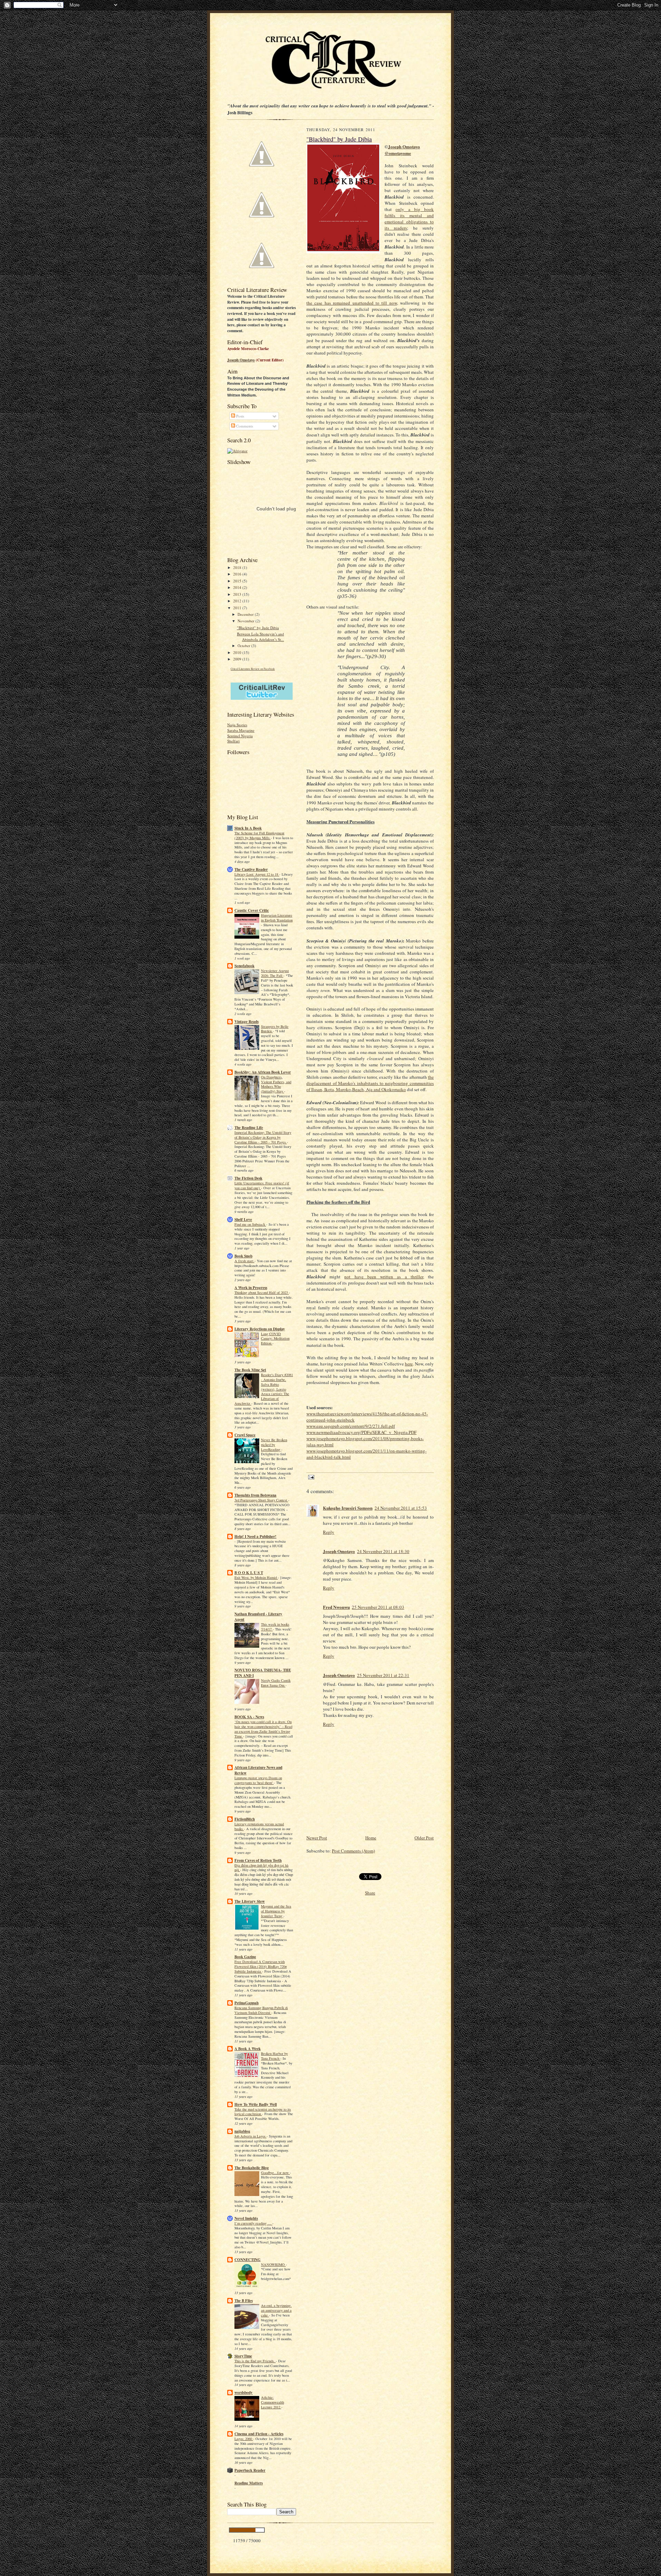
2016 (238, 574)
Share (370, 1893)
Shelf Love (243, 1220)
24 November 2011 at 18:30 (383, 1551)
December (246, 614)
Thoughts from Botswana (255, 1495)
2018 (238, 567)
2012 (238, 601)
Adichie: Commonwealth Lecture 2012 (272, 2402)
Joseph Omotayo (241, 360)
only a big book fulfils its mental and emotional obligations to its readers (409, 219)
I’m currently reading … (253, 2223)
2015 (238, 581)
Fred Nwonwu (336, 1607)
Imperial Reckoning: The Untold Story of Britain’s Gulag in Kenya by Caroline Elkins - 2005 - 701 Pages (263, 1137)
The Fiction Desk (248, 1178)
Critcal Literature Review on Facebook (253, 669)
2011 (238, 608)
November (246, 621)
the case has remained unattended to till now (352, 303)
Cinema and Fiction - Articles (259, 2434)
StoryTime (243, 2356)
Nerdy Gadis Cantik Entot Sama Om (276, 1683)
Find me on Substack (250, 1224)
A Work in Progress (251, 1288)
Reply (329, 1532)
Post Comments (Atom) (353, 1851)
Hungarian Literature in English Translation (277, 918)
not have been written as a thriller (384, 1277)
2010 (238, 652)
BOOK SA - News (249, 1717)
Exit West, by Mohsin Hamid (256, 1577)
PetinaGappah (246, 2003)
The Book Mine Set (250, 1370)
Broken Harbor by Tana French (274, 2056)
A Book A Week (248, 2049)
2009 (238, 659)
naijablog (242, 2131)
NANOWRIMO (273, 2264)
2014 (238, 587)
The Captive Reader (251, 869)
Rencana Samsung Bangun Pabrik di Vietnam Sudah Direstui (261, 2010)
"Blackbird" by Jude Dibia (258, 628)
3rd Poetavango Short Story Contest (261, 1500)
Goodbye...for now (275, 2173)
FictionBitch (245, 1819)
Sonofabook (244, 966)
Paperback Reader (250, 2470)
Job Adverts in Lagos (250, 2136)
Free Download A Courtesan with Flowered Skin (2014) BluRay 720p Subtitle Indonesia (261, 1966)
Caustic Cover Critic (252, 910)
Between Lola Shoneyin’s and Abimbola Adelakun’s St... (260, 637)
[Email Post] (310, 1477)
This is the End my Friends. (255, 2361)
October (244, 646)
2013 (238, 594)
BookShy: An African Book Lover (263, 1072)
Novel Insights (246, 2218)
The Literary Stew (250, 1901)
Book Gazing (245, 1957)
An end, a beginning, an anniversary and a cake (276, 2310)
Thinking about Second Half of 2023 (262, 1292)
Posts (240, 416)
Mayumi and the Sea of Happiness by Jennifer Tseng (276, 1911)
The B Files (244, 2301)
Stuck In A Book (248, 828)
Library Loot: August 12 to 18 (257, 874)
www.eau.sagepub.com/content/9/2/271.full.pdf (351, 1426)
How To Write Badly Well (256, 2104)
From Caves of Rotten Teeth (258, 1860)
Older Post (424, 1838)
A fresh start (244, 1261)
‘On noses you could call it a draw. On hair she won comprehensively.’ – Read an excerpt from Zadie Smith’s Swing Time (263, 1729)
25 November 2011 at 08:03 (378, 1607)
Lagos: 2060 (244, 2439)
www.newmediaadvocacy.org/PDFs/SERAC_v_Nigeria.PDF (361, 1432)
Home (371, 1838)
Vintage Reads (246, 1022)
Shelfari (233, 741)
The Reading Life (249, 1128)
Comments (244, 426)
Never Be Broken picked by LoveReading (274, 1445)
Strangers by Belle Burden (275, 1029)
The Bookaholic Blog (252, 2168)
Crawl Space (245, 1435)
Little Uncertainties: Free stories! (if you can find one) (262, 1185)
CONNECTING (248, 2260)
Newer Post (317, 1838)
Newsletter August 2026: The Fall (275, 973)
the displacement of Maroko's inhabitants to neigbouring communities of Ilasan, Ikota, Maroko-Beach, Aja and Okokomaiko (370, 1083)
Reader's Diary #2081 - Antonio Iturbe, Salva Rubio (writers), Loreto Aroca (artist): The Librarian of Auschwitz (264, 1389)
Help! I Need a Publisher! (255, 1537)
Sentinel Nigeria (240, 736)
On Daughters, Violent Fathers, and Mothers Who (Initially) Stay (276, 1084)
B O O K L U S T (249, 1573)
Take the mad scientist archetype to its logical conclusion (263, 2112)
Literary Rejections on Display (260, 1329)
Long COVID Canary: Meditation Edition (275, 1339)
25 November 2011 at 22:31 (383, 1675)
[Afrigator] (237, 451)
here (409, 1364)
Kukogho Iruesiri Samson (348, 1508)
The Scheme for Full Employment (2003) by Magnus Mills (259, 835)
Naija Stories (237, 725)
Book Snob (243, 1256)
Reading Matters (249, 2483)
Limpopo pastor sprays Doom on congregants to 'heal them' (258, 1780)
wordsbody (244, 2393)
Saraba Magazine (241, 730)
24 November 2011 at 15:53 (401, 1508)
